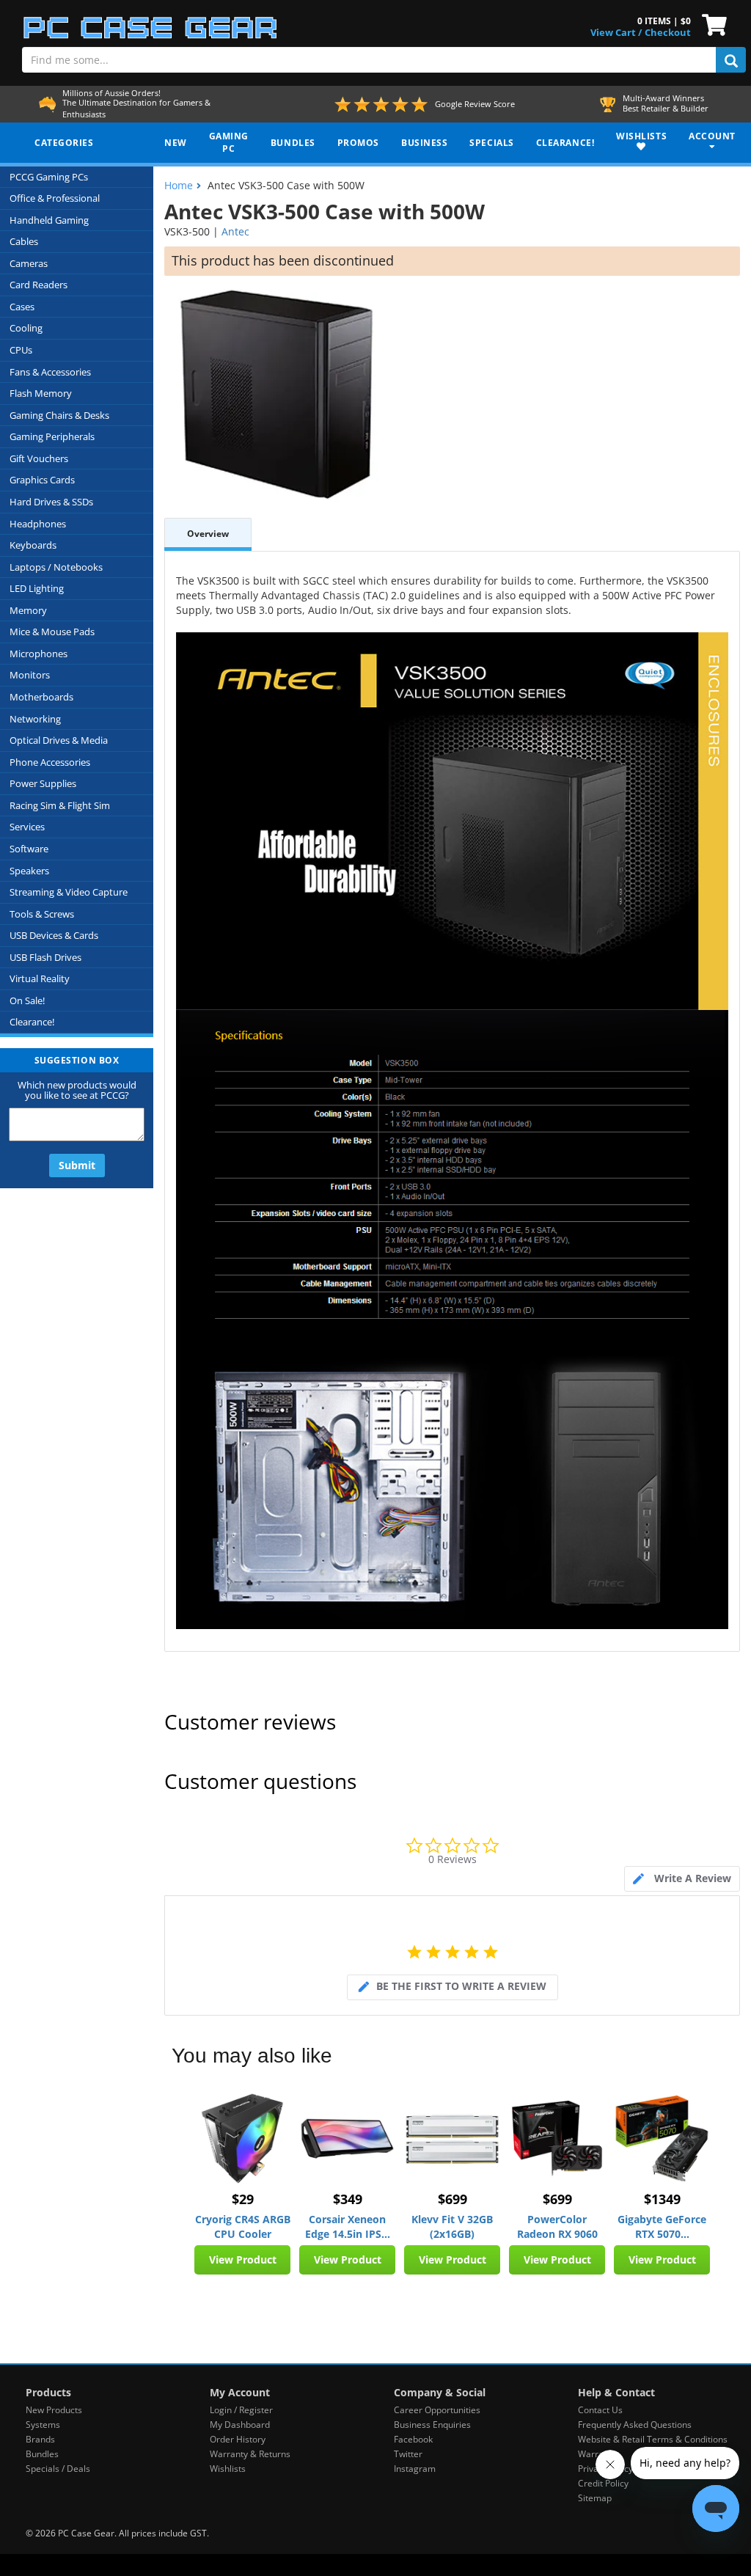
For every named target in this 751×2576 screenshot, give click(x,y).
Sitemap (595, 2498)
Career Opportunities (437, 2410)
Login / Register (241, 2410)
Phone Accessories (50, 762)
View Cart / (616, 32)
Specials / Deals (58, 2469)
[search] (731, 60)
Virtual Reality (40, 978)
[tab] (682, 1879)
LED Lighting (37, 588)
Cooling (26, 328)
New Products (54, 2410)
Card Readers (39, 285)
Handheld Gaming (49, 220)
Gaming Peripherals (52, 436)
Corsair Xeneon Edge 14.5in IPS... (348, 2226)
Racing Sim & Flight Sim (60, 805)
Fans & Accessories (50, 372)
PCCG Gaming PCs (49, 177)
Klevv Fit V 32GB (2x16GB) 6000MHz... (452, 2227)
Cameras (29, 263)
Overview (208, 534)
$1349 (662, 2199)
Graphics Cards (42, 480)
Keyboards (33, 545)
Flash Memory (41, 393)
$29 (243, 2199)
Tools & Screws (42, 914)
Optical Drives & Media (59, 740)
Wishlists (228, 2469)
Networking (35, 719)
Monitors (30, 675)
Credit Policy (603, 2483)
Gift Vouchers (39, 458)
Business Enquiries (432, 2425)
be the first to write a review (461, 1986)
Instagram (415, 2469)
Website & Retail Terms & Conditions (653, 2439)
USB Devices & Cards (54, 935)
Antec (235, 231)
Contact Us (600, 2410)
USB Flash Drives (45, 957)
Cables (24, 241)
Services (27, 827)
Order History (238, 2439)
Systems (43, 2425)
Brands (40, 2439)
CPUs (21, 350)
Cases (22, 307)
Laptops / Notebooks (56, 567)
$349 (348, 2199)
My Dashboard (240, 2425)
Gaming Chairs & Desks (59, 415)
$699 (453, 2199)
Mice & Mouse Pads (52, 632)
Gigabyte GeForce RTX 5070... (662, 2226)
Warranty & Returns (250, 2454)
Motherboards (41, 697)
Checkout (668, 32)
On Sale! (27, 1000)
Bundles (42, 2454)
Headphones (38, 524)
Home (179, 185)
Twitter (408, 2454)
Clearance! (32, 1022)
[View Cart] (711, 23)
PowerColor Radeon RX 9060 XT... (557, 2227)
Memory (28, 610)
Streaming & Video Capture (69, 892)
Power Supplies (43, 783)
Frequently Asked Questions (635, 2425)
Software (29, 849)
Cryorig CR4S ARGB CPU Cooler (243, 2226)
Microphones (39, 654)
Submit (77, 1165)
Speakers (29, 871)
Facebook (413, 2439)
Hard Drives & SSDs (51, 502)
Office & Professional (55, 198)
